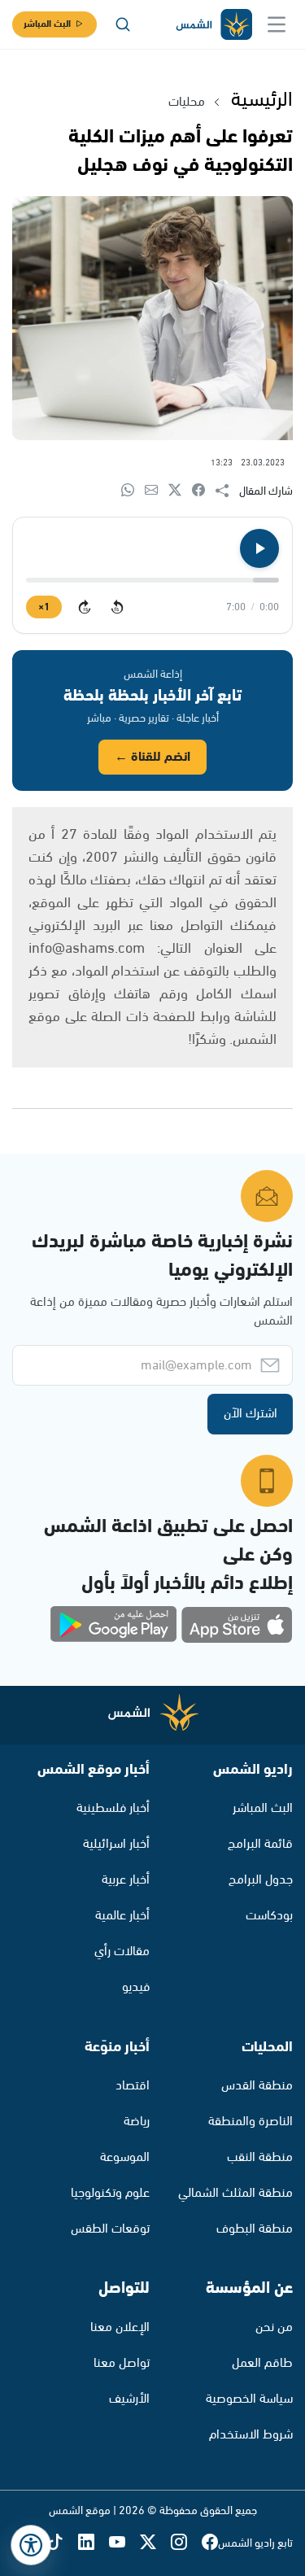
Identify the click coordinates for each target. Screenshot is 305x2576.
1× (44, 607)
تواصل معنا (122, 2363)
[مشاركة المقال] (227, 491)
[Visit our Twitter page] (155, 2544)
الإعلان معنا (120, 2327)
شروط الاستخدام (251, 2435)
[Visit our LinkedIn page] (94, 2544)
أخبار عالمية (122, 1916)
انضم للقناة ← (152, 757)
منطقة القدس (257, 2086)
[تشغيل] (259, 548)
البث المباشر (47, 24)
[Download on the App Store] (237, 1625)
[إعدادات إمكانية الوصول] (31, 2545)
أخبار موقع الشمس (94, 1770)
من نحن (274, 2327)
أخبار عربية (126, 1880)
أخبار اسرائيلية (116, 1844)
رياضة (137, 2122)
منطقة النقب (260, 2157)
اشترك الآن (251, 1414)
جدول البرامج (261, 1880)
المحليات (267, 2047)
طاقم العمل (262, 2363)
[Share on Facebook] (204, 491)
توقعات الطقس (110, 2229)
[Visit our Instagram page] (186, 2544)
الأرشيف (129, 2399)
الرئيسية (262, 100)
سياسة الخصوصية (249, 2399)
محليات (187, 102)
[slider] (152, 580)
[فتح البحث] (123, 24)
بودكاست (269, 1916)
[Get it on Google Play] (114, 1625)
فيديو (136, 1987)
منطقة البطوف (255, 2229)
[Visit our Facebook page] (210, 2544)
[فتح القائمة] (277, 24)
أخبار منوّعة (117, 2047)
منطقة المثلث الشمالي (235, 2193)
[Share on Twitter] (180, 491)
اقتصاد (133, 2086)
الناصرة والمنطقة (251, 2122)
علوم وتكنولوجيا (110, 2193)
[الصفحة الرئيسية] (213, 25)
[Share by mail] (157, 491)
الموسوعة (125, 2157)
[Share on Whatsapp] (133, 491)
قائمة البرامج (260, 1844)
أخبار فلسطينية (113, 1808)
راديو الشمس (253, 1770)
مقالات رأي (122, 1952)
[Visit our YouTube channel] (124, 2544)
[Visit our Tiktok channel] (63, 2544)
